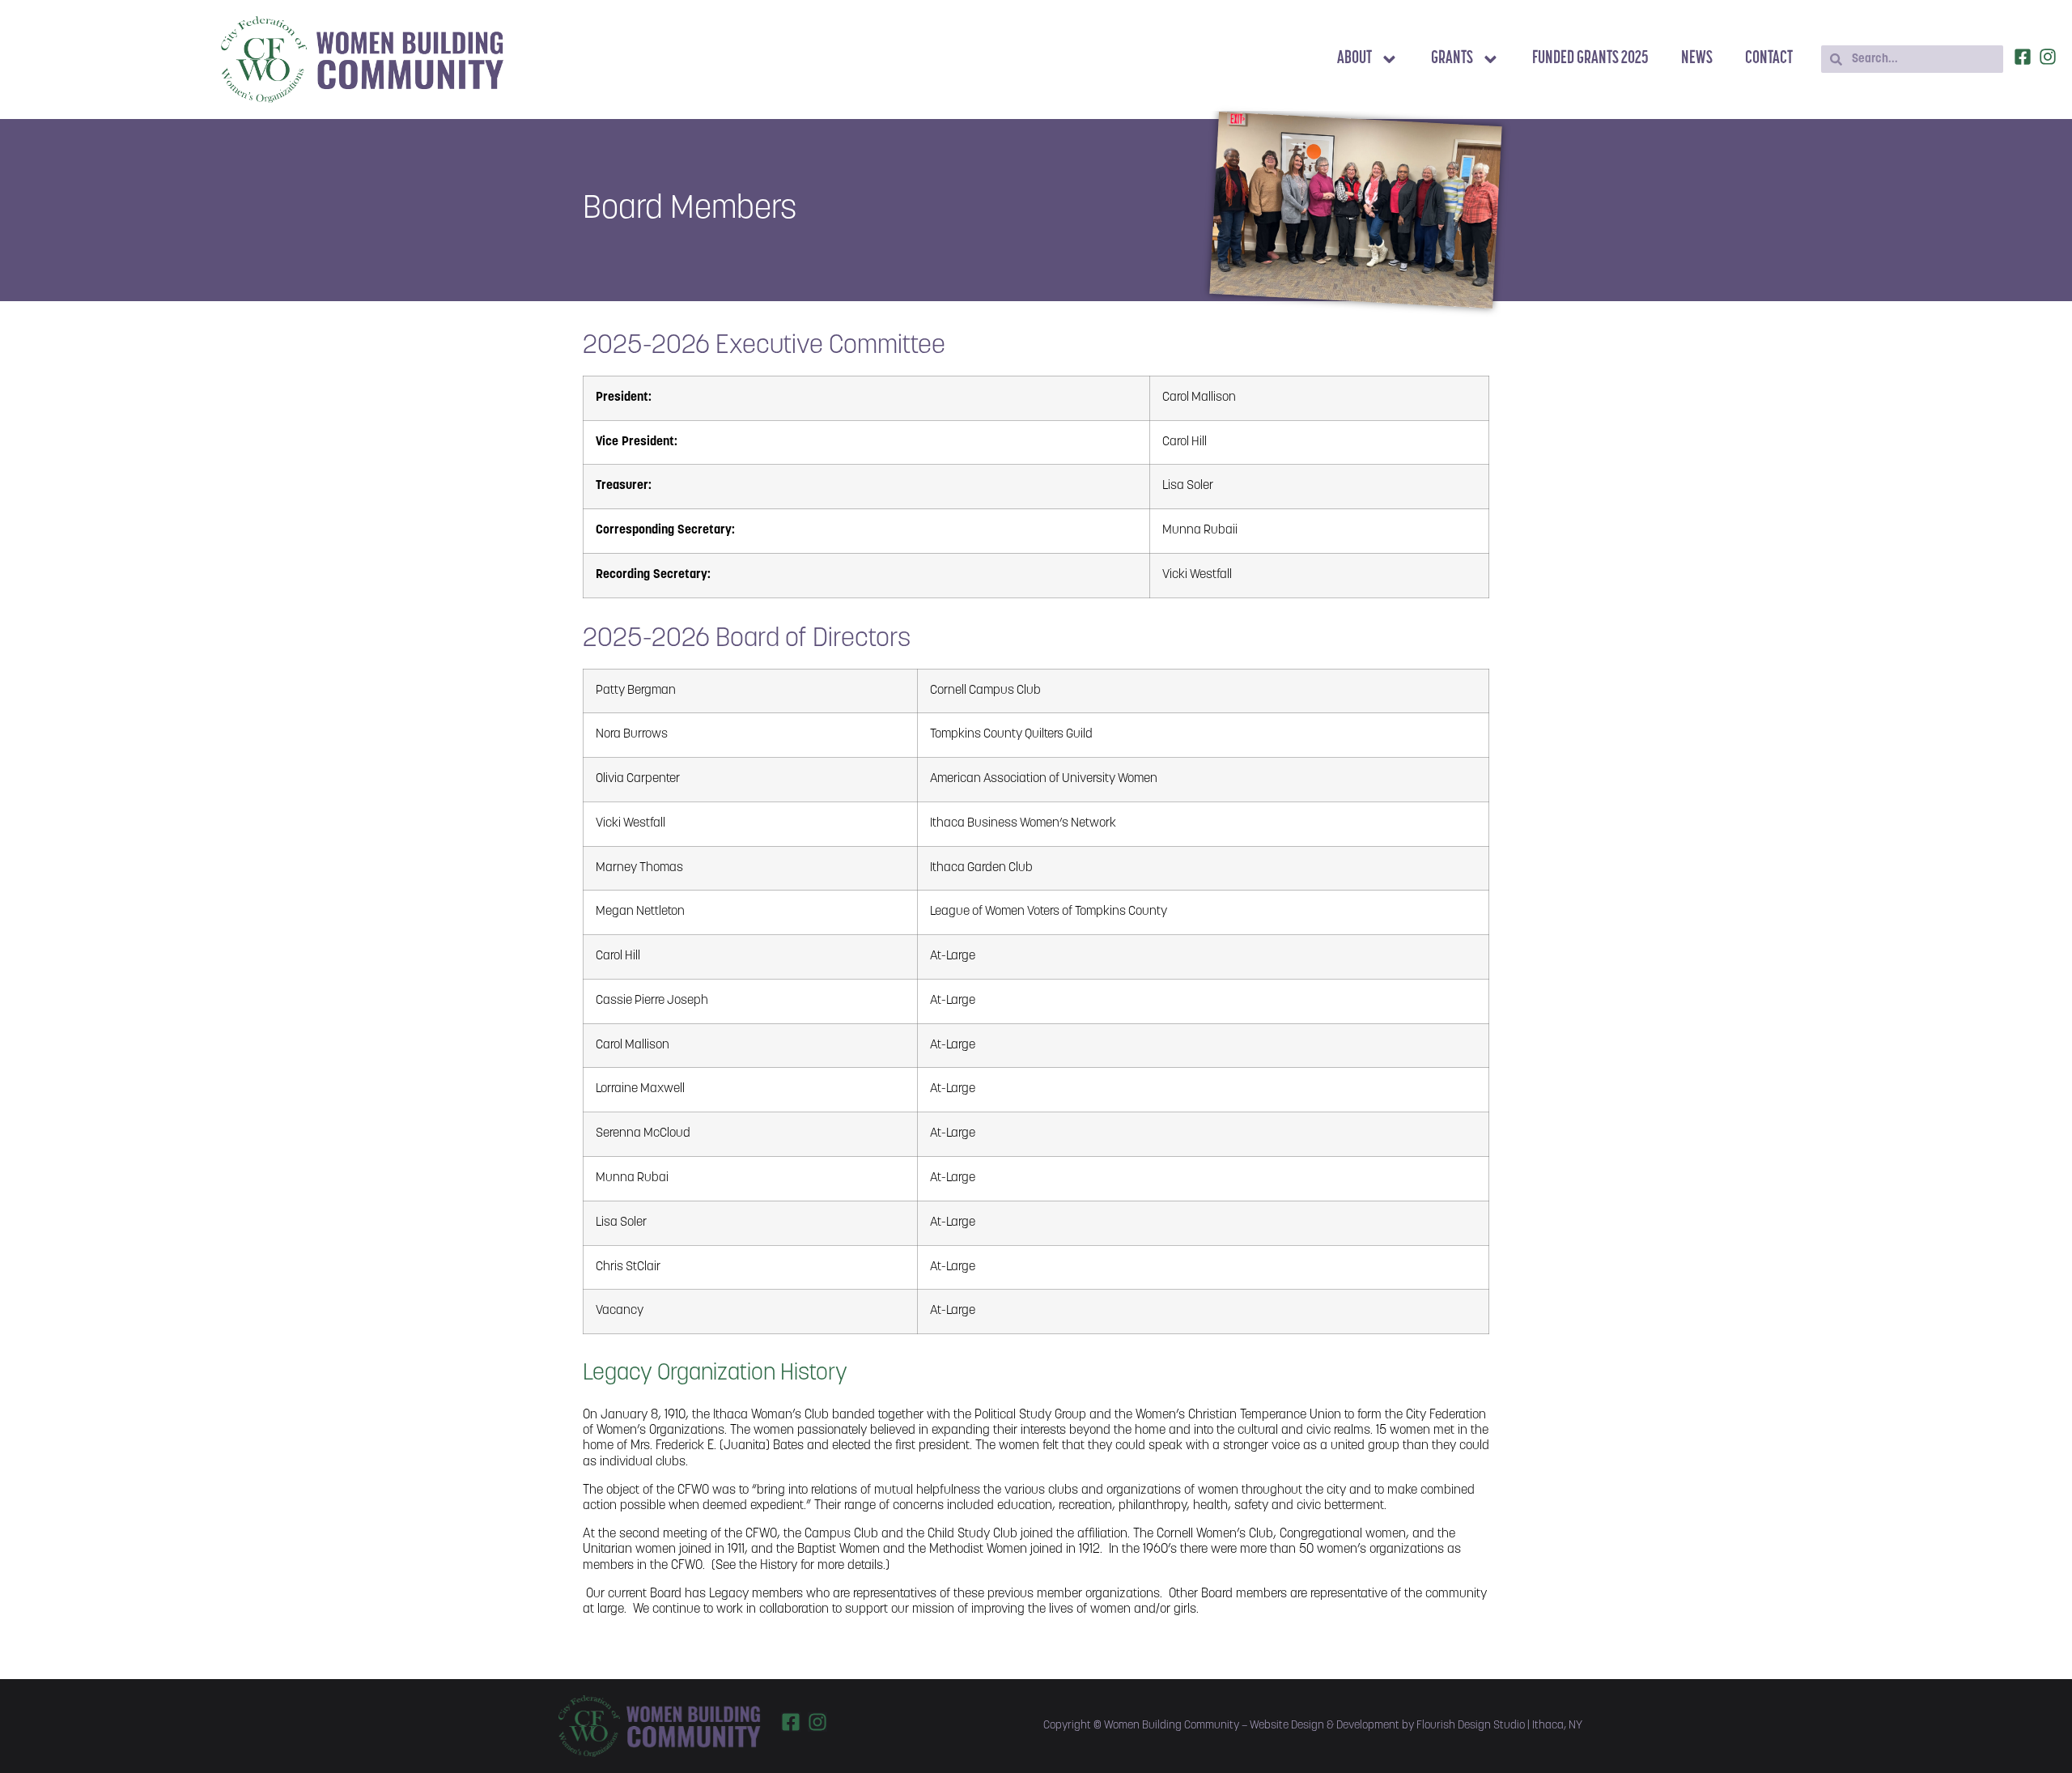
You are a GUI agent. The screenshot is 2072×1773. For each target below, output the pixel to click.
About (1354, 59)
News (1697, 59)
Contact (1769, 59)
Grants (1452, 59)
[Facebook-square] (2023, 57)
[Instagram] (2048, 57)
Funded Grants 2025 (1590, 59)
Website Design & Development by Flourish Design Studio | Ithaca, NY (1416, 1726)
